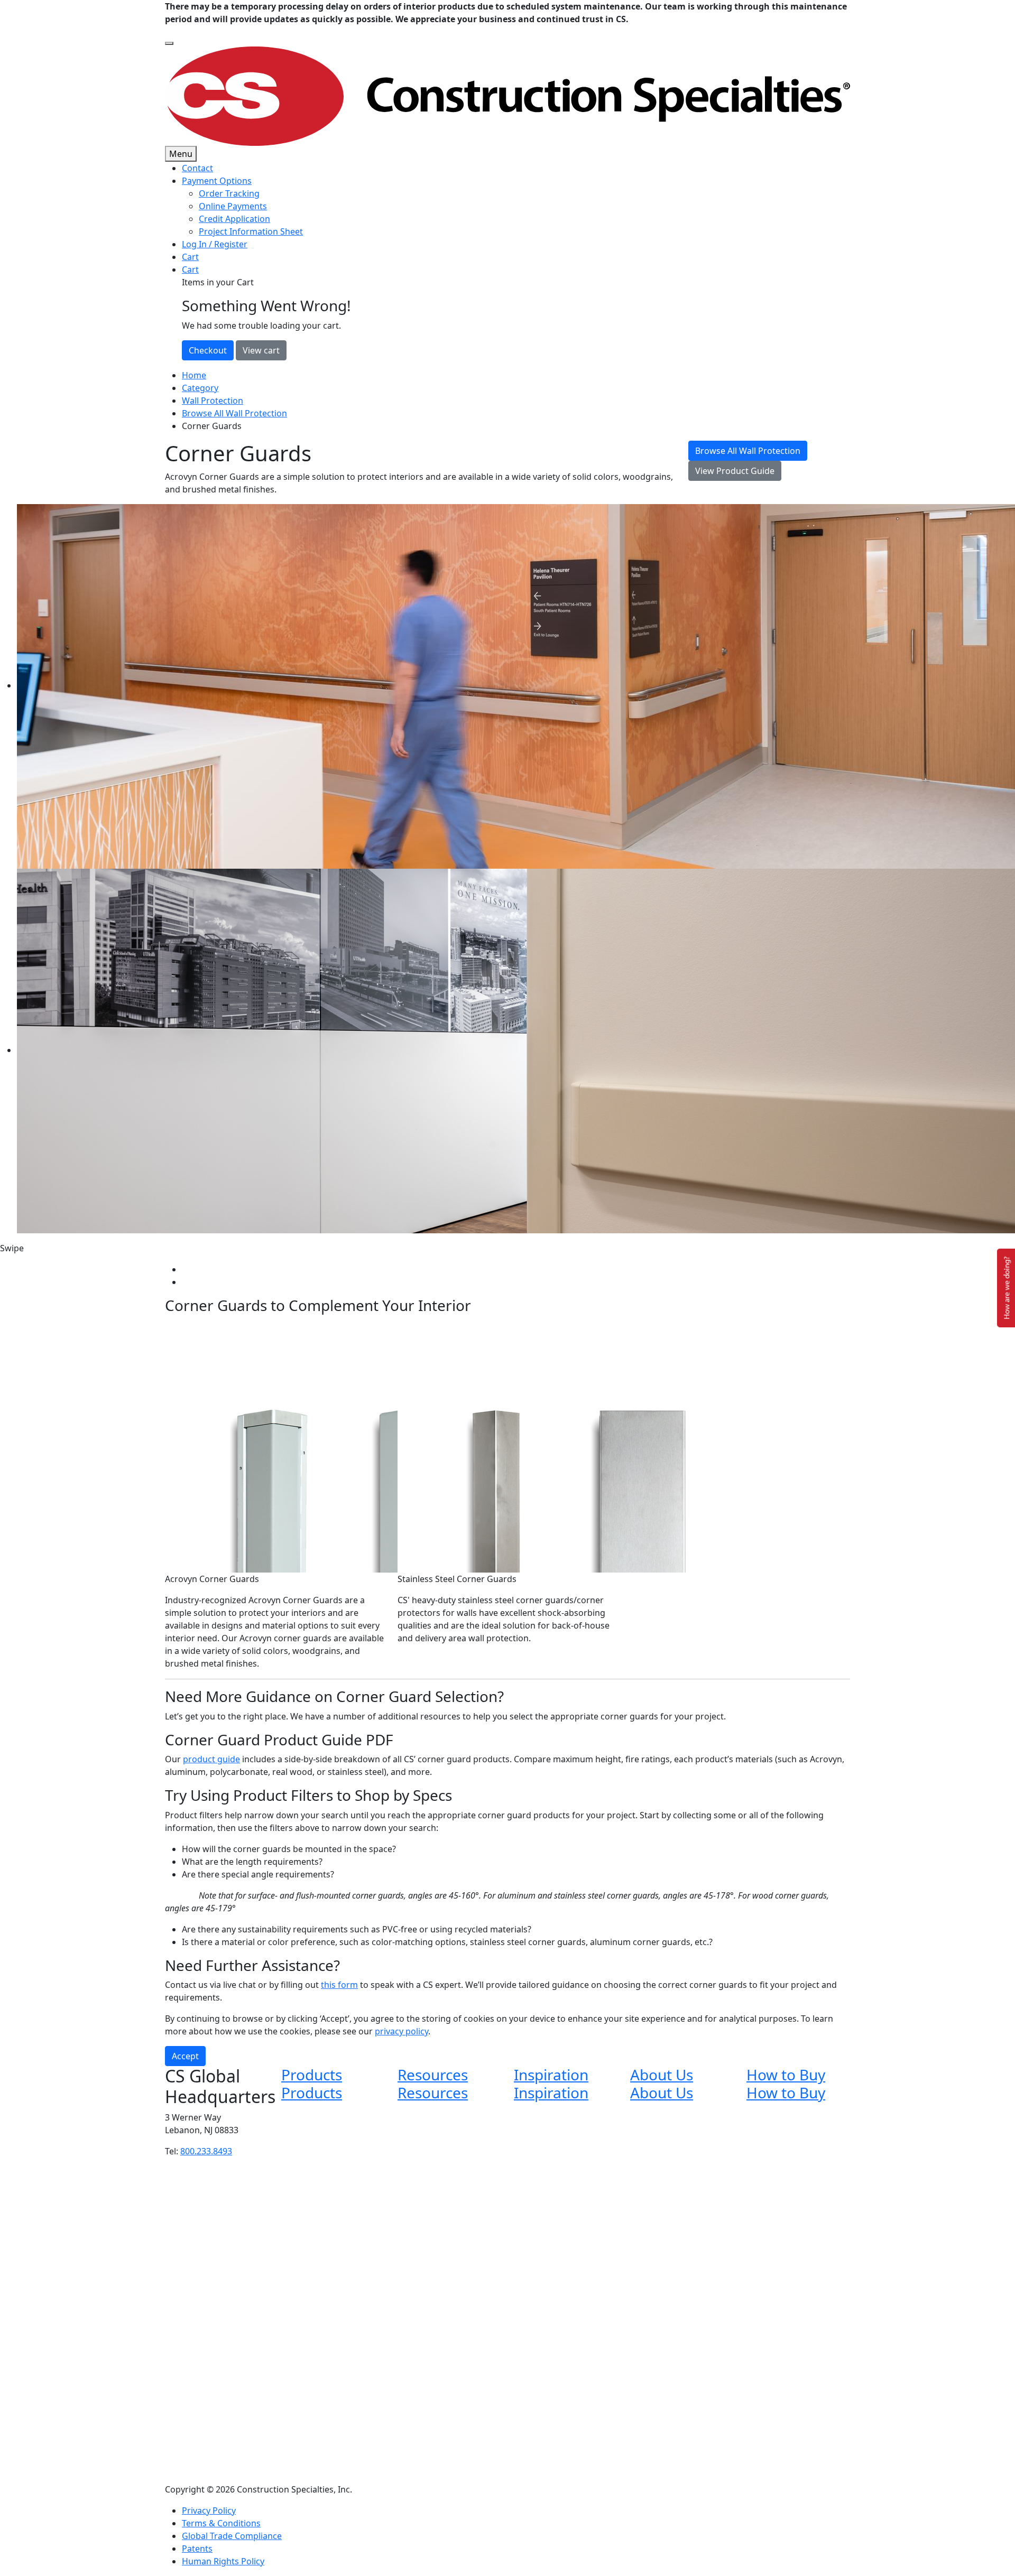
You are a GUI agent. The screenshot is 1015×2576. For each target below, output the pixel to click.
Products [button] (312, 2075)
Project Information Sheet (251, 231)
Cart (190, 257)
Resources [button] (433, 2075)
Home (194, 375)
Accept (185, 2056)
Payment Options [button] (217, 181)
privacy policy (402, 2031)
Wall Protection (213, 401)
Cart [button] (190, 269)
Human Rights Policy (223, 2561)
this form (339, 1985)
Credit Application (234, 219)
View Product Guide (735, 471)
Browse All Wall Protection (234, 413)
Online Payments (233, 206)
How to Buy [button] (786, 2075)
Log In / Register (215, 244)
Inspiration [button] (551, 2075)
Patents (197, 2549)
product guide (211, 1759)
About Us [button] (662, 2075)
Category (200, 388)
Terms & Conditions (221, 2523)
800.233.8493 (206, 2151)
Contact (197, 168)
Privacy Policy (209, 2510)
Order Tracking (229, 193)
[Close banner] (169, 43)
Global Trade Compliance (232, 2536)
